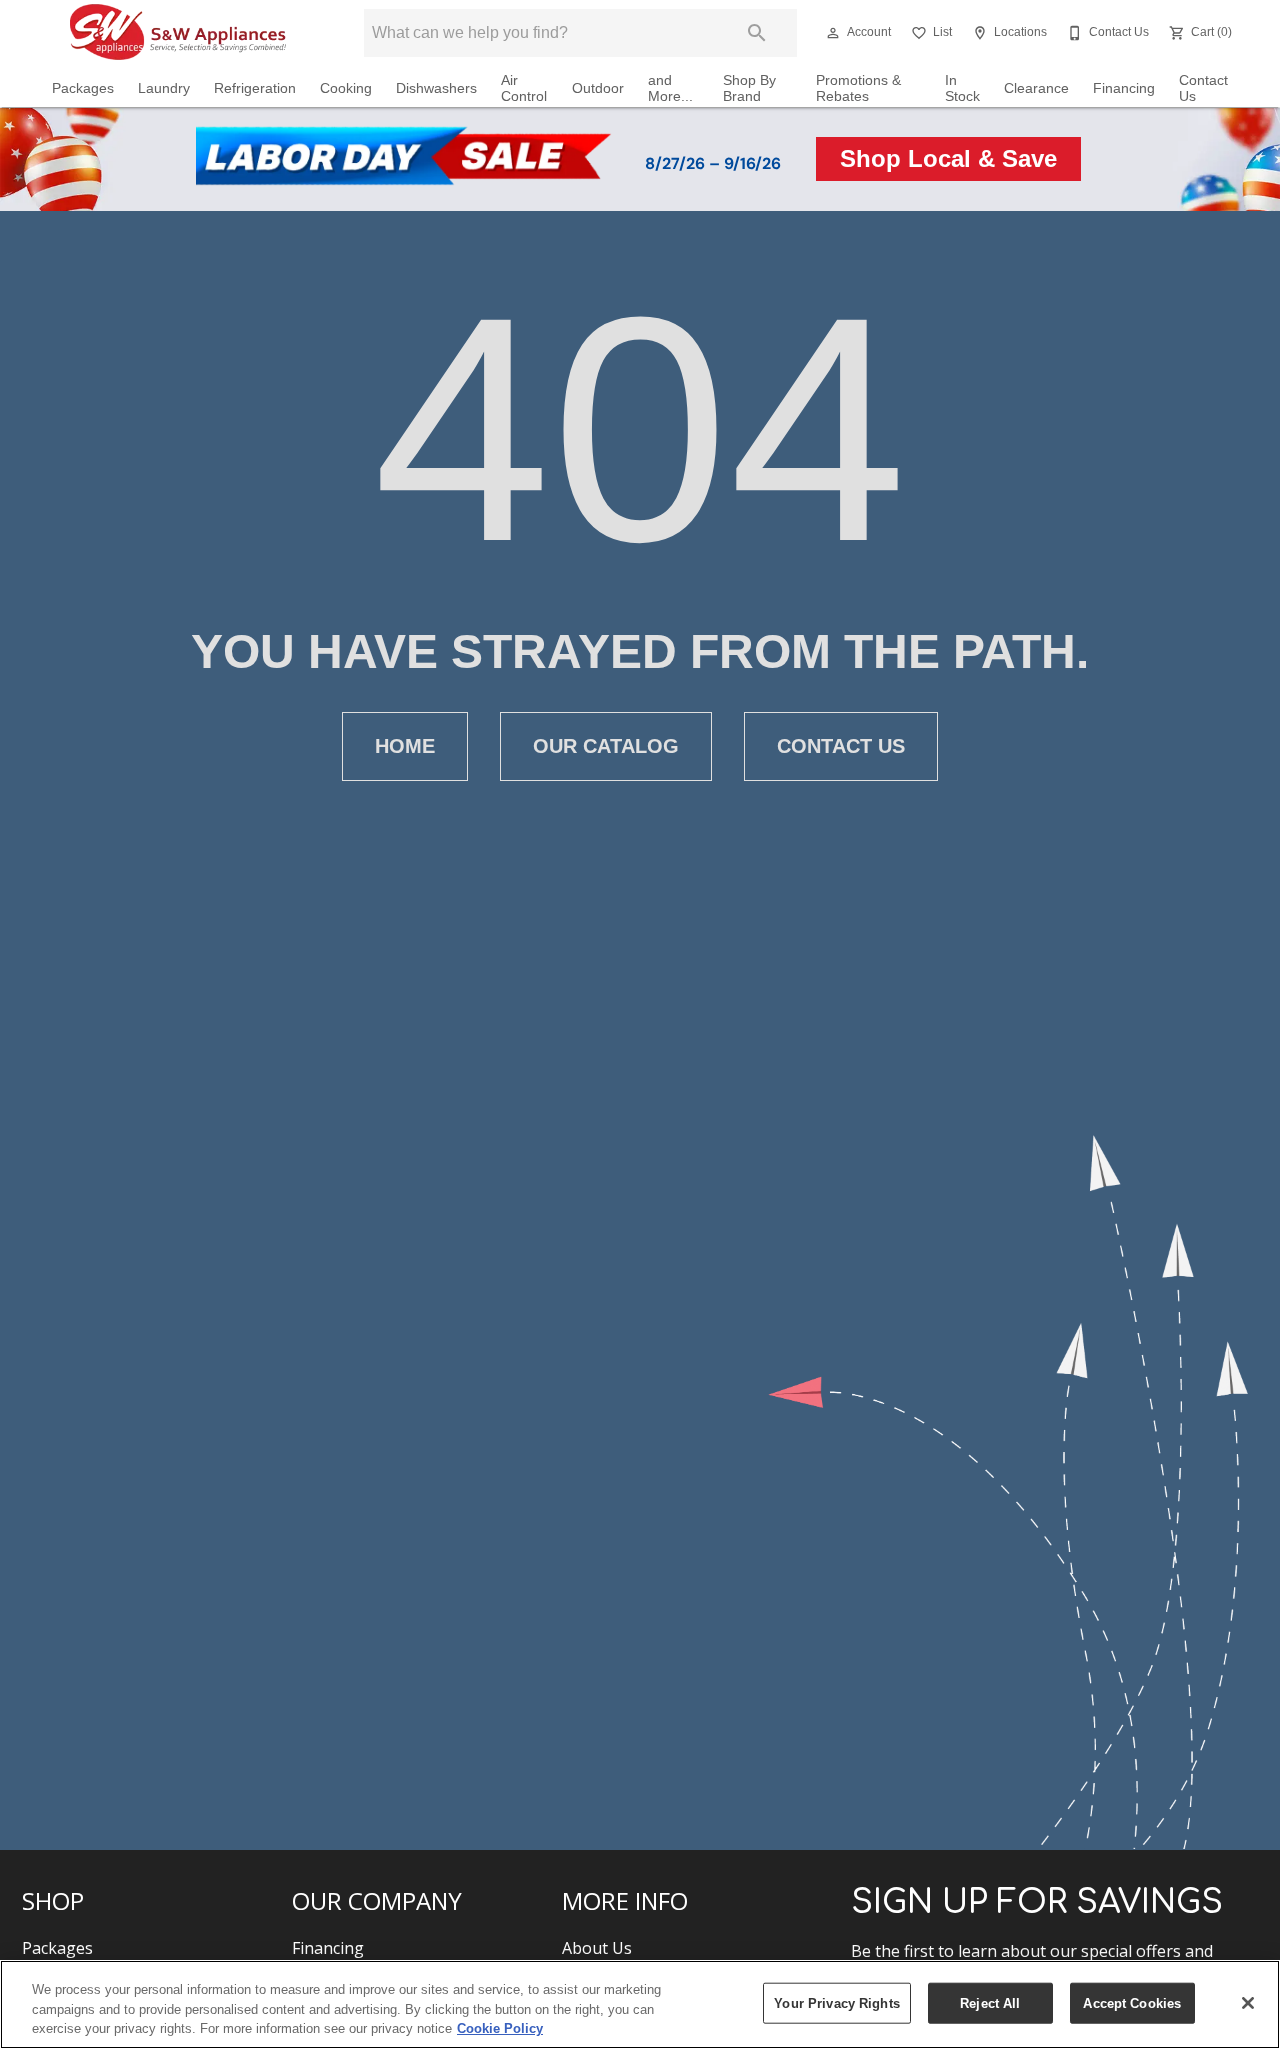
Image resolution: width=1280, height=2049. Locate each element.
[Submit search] (757, 33)
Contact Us (1203, 88)
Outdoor (598, 88)
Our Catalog (606, 746)
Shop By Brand (749, 88)
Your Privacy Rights (836, 2002)
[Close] (1248, 2003)
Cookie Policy (500, 2028)
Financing (1124, 88)
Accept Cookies (1132, 2002)
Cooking (346, 88)
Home (405, 746)
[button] (833, 33)
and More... (670, 88)
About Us (597, 1948)
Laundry (164, 88)
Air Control (524, 88)
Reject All (990, 2002)
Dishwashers (436, 88)
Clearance (1036, 88)
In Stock (962, 88)
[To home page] (178, 33)
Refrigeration (255, 88)
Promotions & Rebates (858, 88)
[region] (640, 2004)
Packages (83, 88)
